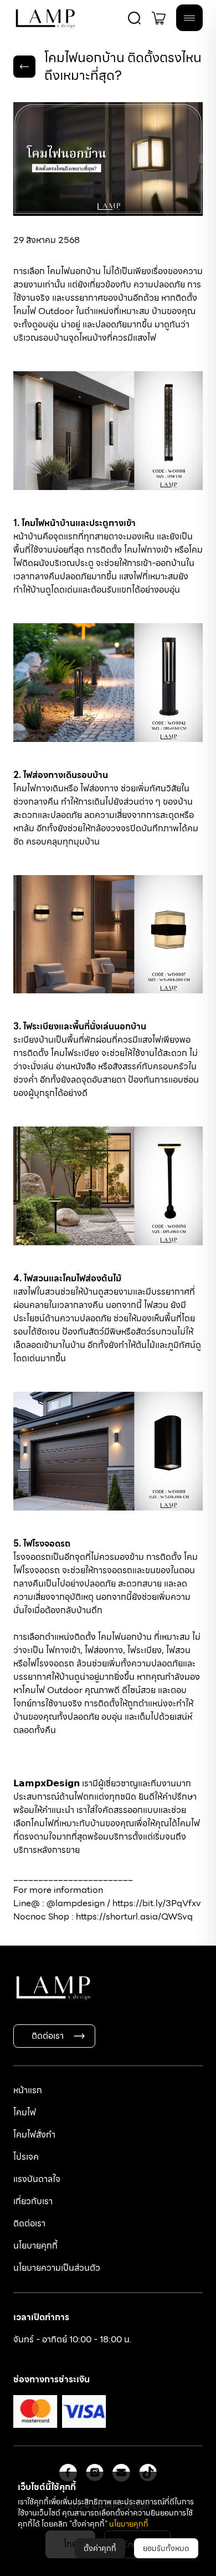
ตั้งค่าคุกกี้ (100, 2548)
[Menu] (189, 18)
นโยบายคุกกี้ (35, 2246)
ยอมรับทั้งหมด (166, 2548)
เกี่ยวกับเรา (33, 2201)
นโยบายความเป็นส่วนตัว (57, 2268)
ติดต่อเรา (48, 2036)
